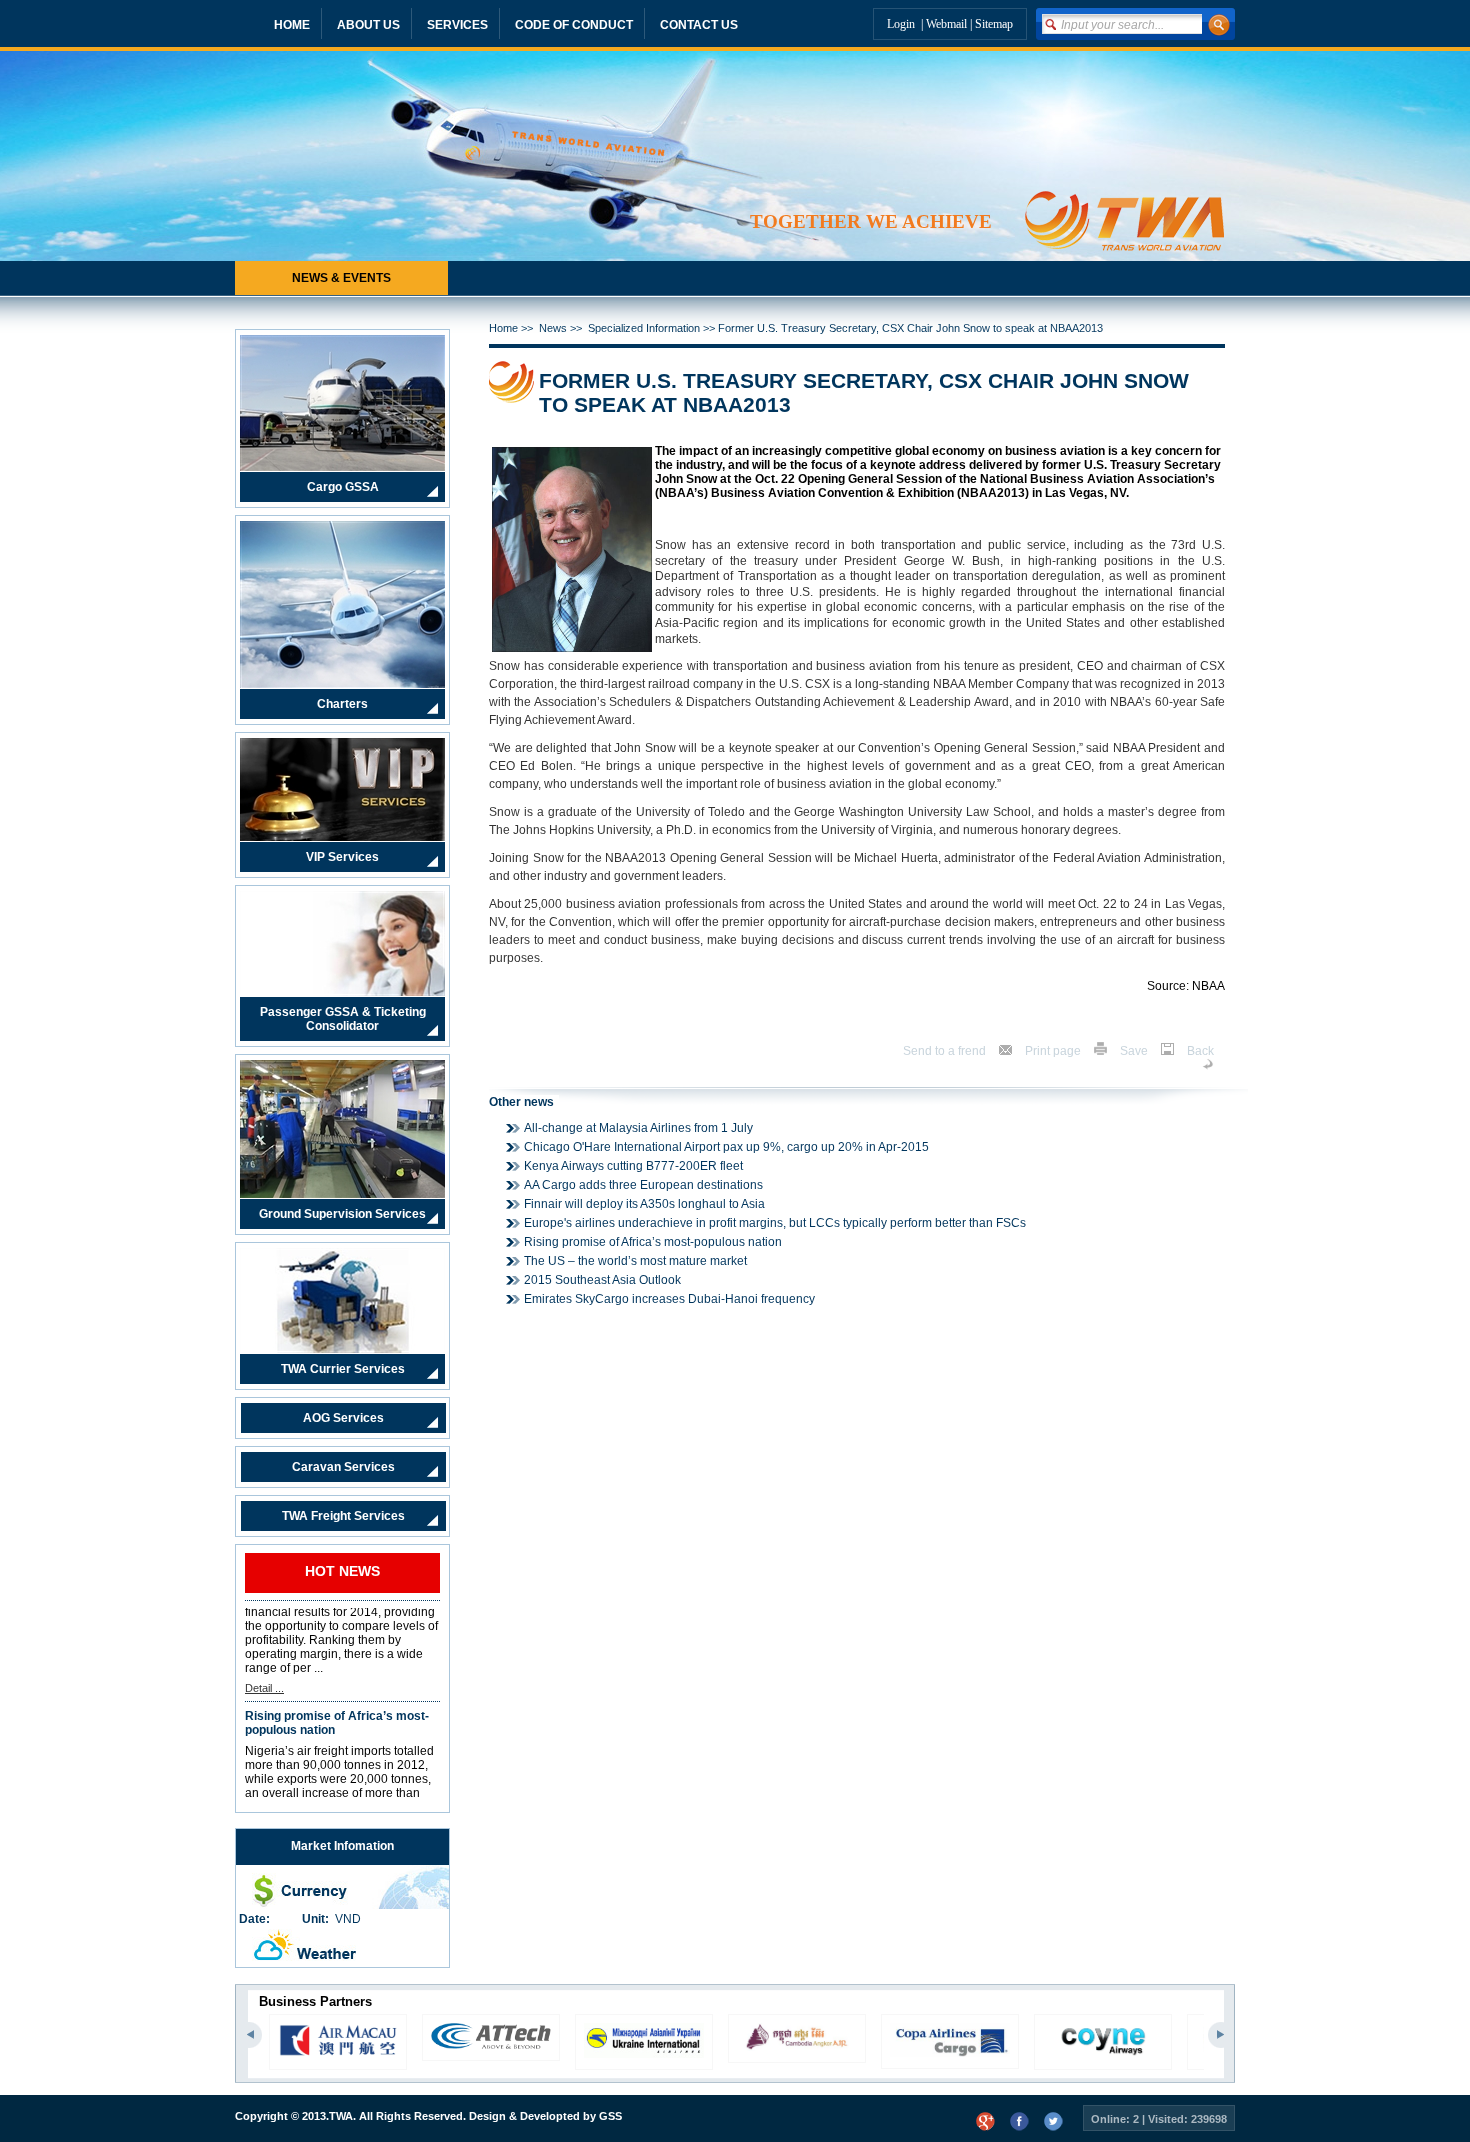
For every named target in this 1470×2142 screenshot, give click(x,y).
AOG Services (343, 1418)
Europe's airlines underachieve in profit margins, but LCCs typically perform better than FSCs (775, 1223)
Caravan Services (343, 1467)
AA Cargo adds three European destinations (643, 1185)
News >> (563, 328)
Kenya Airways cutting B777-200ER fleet (633, 1166)
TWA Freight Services (343, 1516)
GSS (610, 2116)
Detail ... (264, 1650)
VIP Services (342, 857)
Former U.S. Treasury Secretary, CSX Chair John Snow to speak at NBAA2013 (910, 328)
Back (1200, 1051)
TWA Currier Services (343, 1369)
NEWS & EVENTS (341, 278)
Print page (1054, 1051)
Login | (906, 24)
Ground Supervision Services (342, 1214)
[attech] (338, 2045)
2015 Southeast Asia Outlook (602, 1280)
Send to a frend (946, 1051)
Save (1135, 1051)
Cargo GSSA (343, 487)
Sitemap (994, 24)
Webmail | (950, 24)
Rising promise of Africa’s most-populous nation (337, 1685)
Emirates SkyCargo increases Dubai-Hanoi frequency (669, 1299)
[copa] (797, 2053)
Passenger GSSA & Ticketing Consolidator (343, 1019)
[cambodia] (644, 2047)
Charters (342, 704)
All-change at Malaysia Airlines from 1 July (638, 1128)
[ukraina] (490, 2054)
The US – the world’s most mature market (635, 1261)
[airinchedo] (1103, 2054)
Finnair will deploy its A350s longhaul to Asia (644, 1204)
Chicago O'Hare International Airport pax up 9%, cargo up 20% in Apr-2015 (726, 1147)
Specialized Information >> (653, 328)
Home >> (514, 328)
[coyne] (949, 2054)
